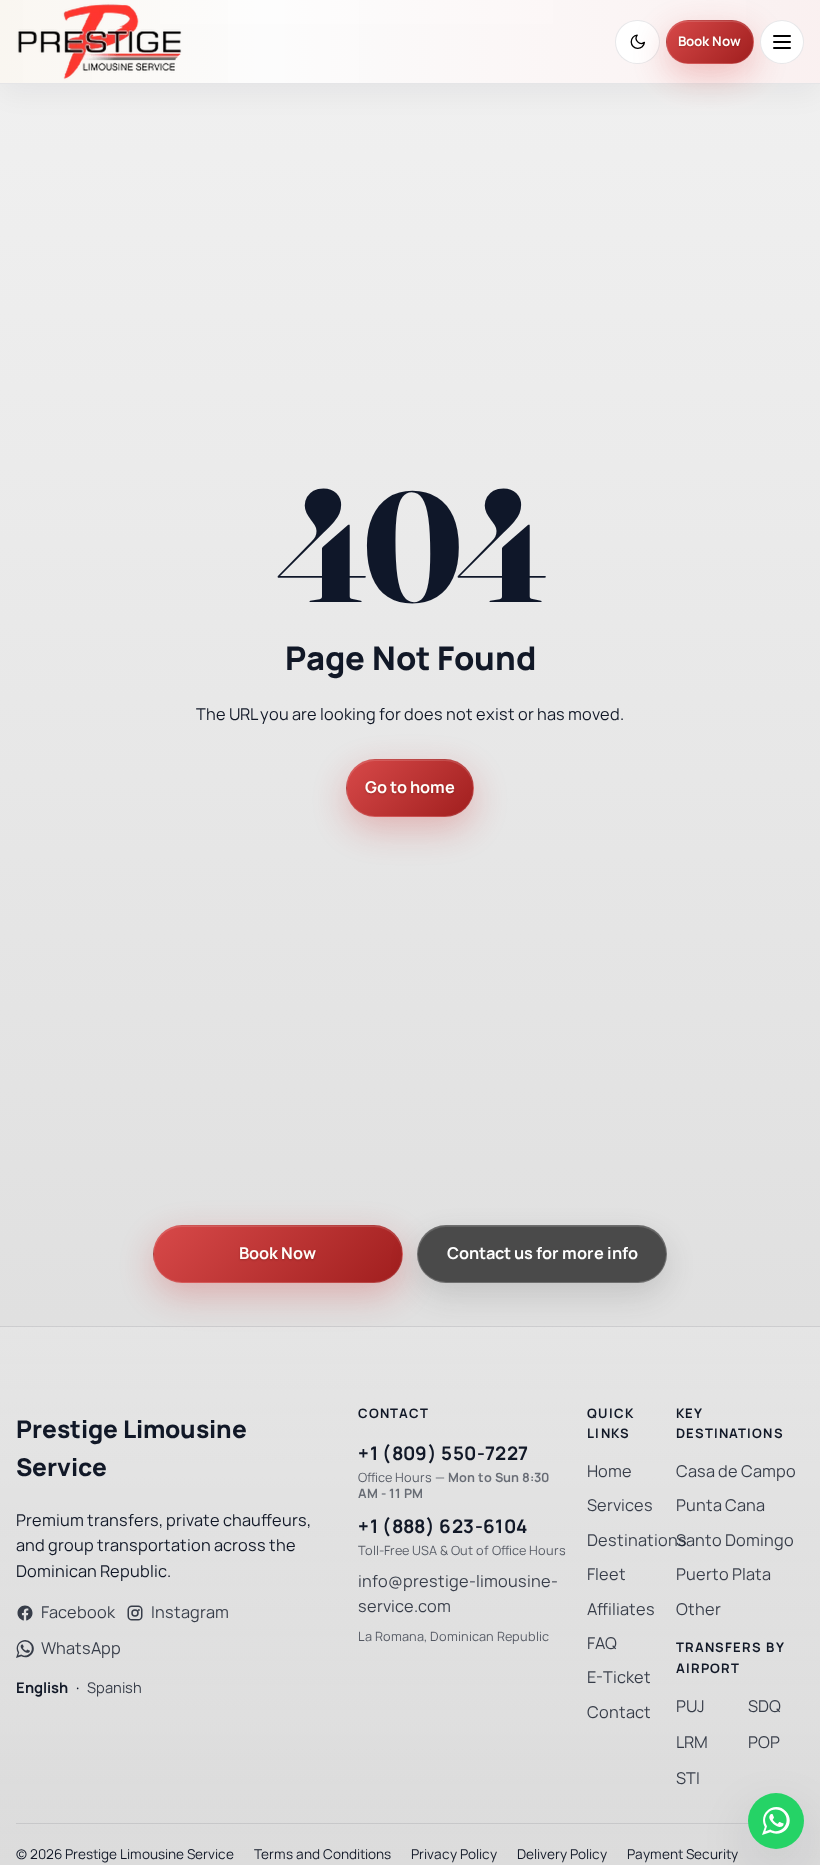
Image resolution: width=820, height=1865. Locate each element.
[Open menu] (782, 42)
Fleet (606, 1574)
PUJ (690, 1706)
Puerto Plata (723, 1574)
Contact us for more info (542, 1253)
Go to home (410, 787)
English (42, 1687)
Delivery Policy (562, 1854)
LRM (692, 1742)
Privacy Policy (454, 1854)
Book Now (709, 41)
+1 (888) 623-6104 (442, 1526)
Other (698, 1609)
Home (609, 1471)
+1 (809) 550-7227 (443, 1453)
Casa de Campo (736, 1471)
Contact (619, 1712)
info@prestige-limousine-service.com (458, 1594)
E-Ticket (619, 1677)
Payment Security (682, 1854)
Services (620, 1505)
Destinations (637, 1540)
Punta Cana (720, 1505)
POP (764, 1742)
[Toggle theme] (637, 42)
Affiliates (621, 1609)
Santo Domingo (735, 1540)
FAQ (602, 1643)
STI (688, 1778)
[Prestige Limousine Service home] (99, 41)
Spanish (114, 1687)
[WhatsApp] (776, 1821)
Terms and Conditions (322, 1854)
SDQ (764, 1706)
